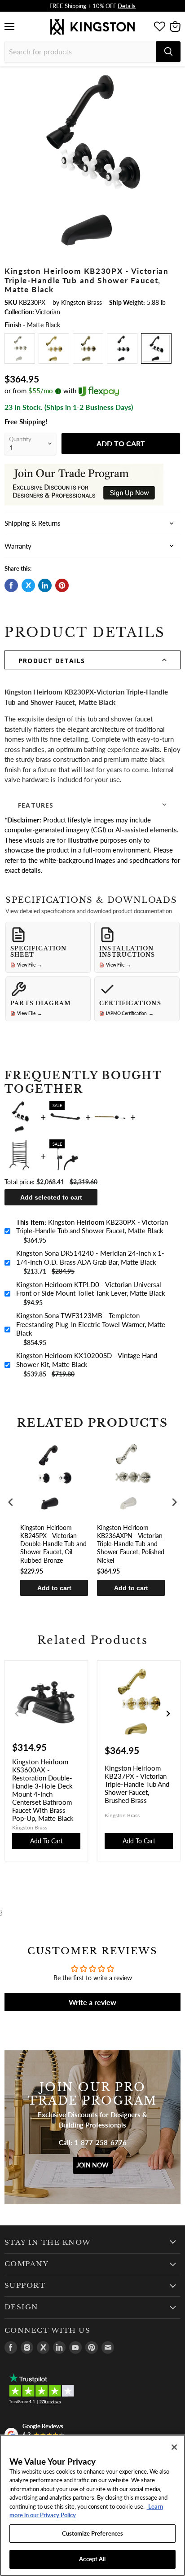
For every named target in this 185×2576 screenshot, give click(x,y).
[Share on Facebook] (11, 585)
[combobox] (80, 52)
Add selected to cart (51, 1197)
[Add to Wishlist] (173, 79)
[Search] (168, 52)
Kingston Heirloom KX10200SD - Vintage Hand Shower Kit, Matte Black (87, 1360)
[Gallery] (92, 160)
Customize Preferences (93, 2533)
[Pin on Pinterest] (62, 585)
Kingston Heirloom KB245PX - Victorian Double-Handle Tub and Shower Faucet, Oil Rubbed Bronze (53, 1544)
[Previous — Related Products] (17, 1714)
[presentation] (11, 1502)
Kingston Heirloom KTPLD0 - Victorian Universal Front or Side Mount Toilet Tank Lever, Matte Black (91, 1289)
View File (30, 965)
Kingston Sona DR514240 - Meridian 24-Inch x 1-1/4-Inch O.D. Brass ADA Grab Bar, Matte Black (90, 1257)
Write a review (92, 2002)
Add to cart (54, 1588)
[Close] (174, 2447)
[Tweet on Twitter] (28, 585)
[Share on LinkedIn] (45, 585)
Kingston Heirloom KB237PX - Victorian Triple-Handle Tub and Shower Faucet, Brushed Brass (137, 1784)
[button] (92, 660)
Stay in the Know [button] (48, 2242)
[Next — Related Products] (168, 1714)
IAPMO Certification (130, 1013)
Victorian (48, 312)
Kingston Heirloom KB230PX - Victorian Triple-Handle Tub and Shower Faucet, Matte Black (92, 1226)
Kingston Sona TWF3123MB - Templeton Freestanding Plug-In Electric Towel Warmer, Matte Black (91, 1324)
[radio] (20, 348)
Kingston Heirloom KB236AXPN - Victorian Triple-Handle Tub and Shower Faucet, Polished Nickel (131, 1544)
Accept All (92, 2559)
